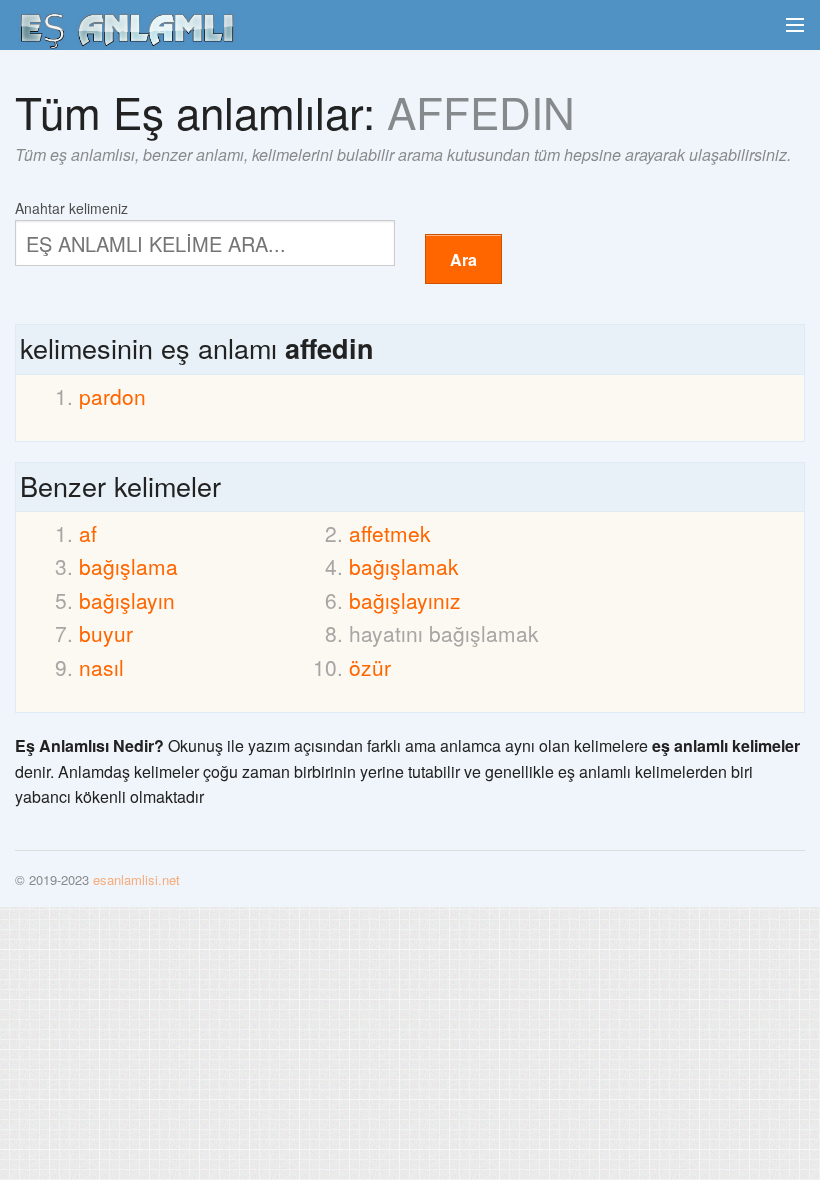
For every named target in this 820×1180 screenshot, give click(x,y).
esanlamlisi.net (136, 879)
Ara (463, 259)
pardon (112, 396)
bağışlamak (404, 566)
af (88, 533)
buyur (106, 633)
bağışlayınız (405, 600)
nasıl (101, 667)
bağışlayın (127, 600)
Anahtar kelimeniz (71, 206)
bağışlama (128, 566)
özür (370, 667)
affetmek (390, 533)
